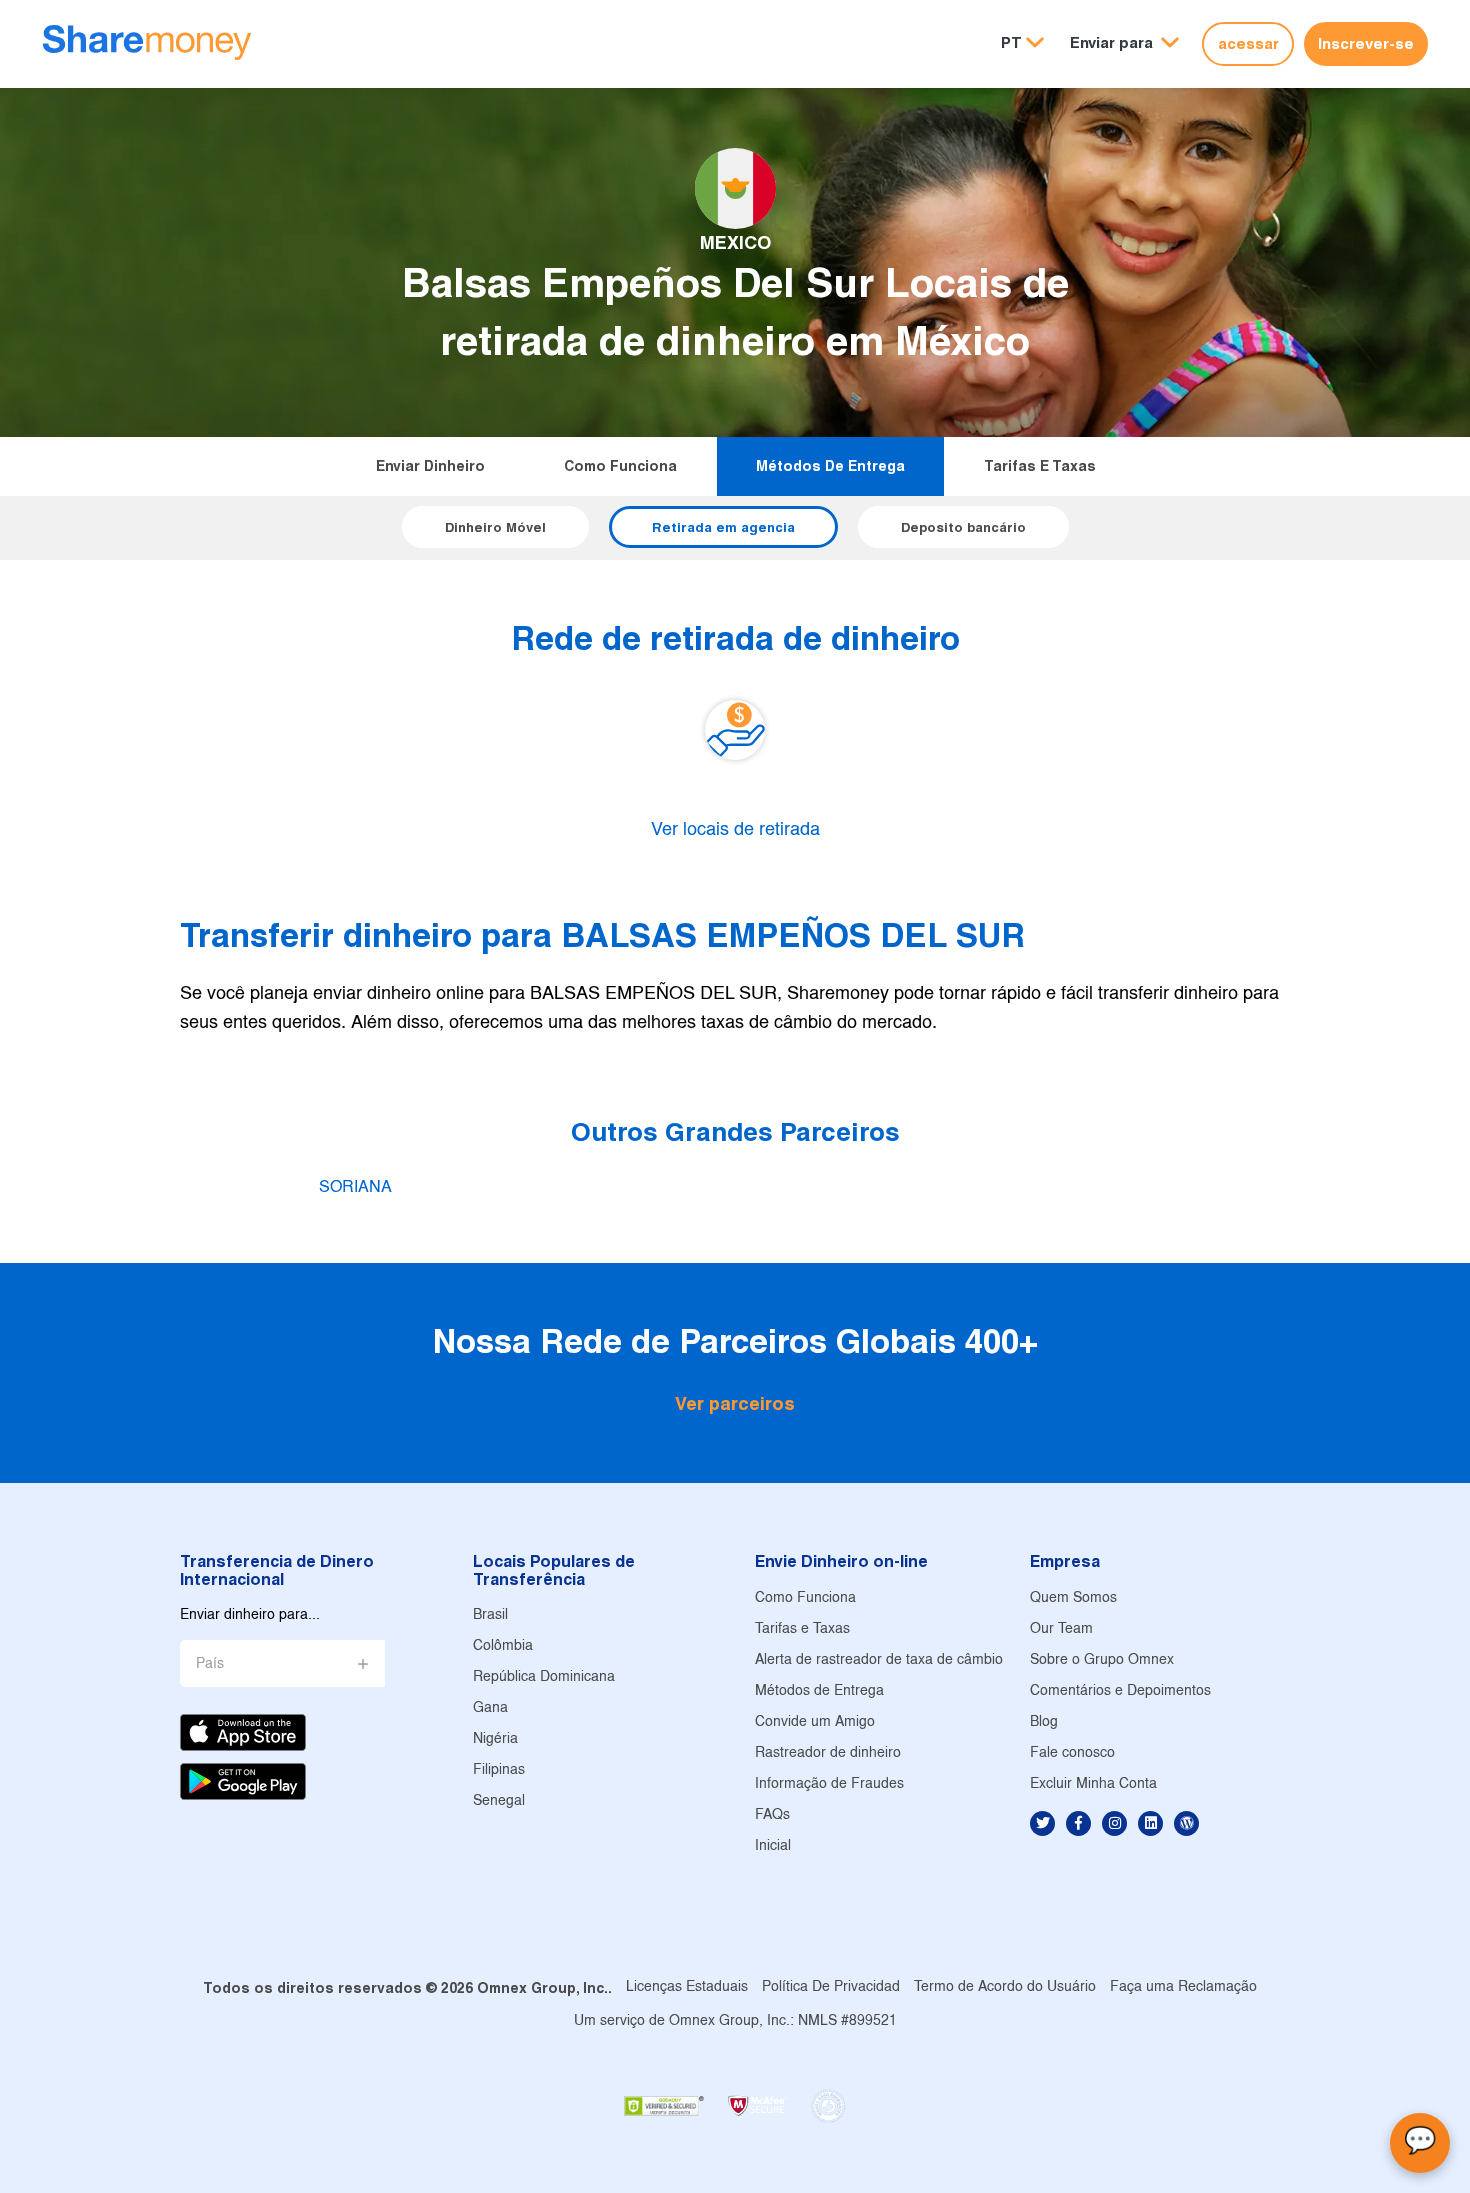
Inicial (773, 1846)
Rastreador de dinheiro (828, 1753)
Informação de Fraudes (829, 1784)
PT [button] (1011, 42)
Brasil (490, 1615)
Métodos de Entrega (830, 466)
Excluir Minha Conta (1093, 1784)
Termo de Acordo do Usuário (1005, 1987)
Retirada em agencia (723, 527)
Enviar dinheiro (430, 466)
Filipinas (499, 1770)
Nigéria (495, 1739)
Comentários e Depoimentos (1120, 1691)
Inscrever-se (1366, 43)
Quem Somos (1073, 1598)
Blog (1044, 1722)
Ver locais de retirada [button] (735, 830)
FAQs (772, 1815)
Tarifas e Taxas (1040, 466)
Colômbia (503, 1646)
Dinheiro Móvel (495, 527)
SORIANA (355, 1187)
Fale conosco (1072, 1753)
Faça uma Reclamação (1183, 1987)
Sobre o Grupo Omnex (1102, 1660)
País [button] (210, 1664)
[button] (1124, 43)
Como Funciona (620, 466)
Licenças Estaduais (687, 1987)
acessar (1248, 43)
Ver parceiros (735, 1403)
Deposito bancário (963, 527)
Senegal (499, 1801)
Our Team (1061, 1629)
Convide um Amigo (815, 1722)
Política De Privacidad (831, 1987)
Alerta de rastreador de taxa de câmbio (879, 1660)
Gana (490, 1708)
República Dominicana (544, 1677)
